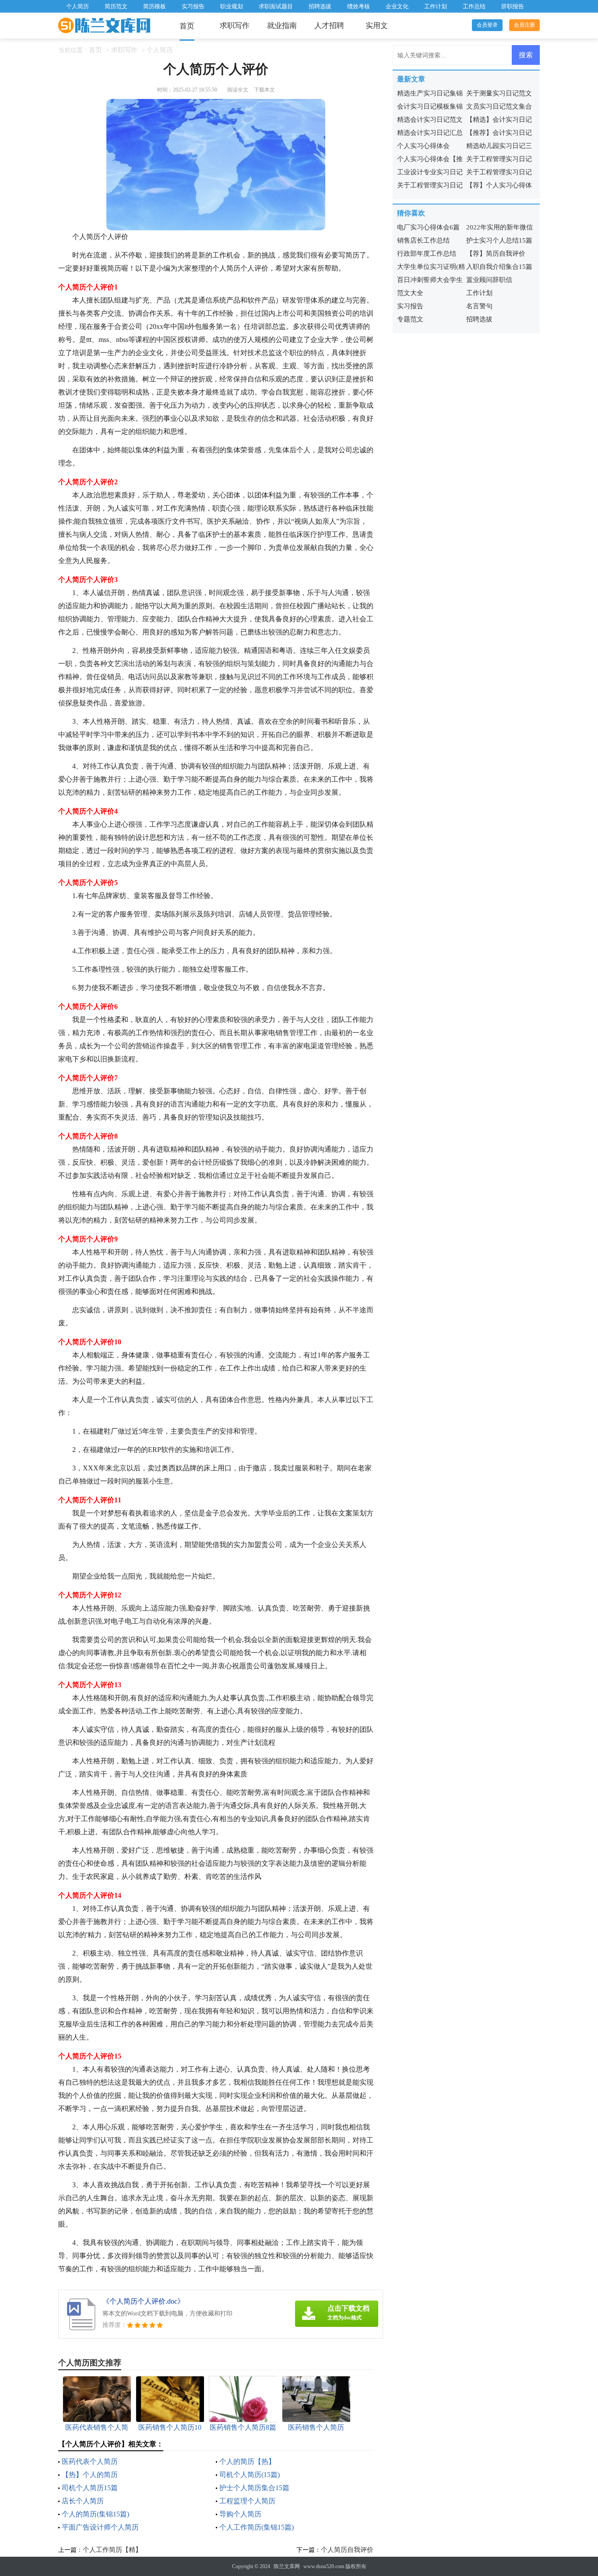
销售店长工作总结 (423, 240)
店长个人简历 (83, 2501)
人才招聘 (329, 26)
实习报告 (193, 6)
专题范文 (410, 319)
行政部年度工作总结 (427, 254)
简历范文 (116, 6)
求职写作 (235, 26)
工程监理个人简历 (247, 2501)
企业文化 (397, 6)
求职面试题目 (276, 6)
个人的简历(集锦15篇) (95, 2514)
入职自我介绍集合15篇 (499, 267)
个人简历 (77, 6)
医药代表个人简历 (90, 2461)
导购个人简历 (240, 2514)
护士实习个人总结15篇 (499, 240)
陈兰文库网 (287, 2566)
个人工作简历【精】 (112, 2550)
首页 (187, 26)
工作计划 (436, 6)
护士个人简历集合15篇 (254, 2488)
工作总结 (474, 6)
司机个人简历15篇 (90, 2488)
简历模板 (155, 6)
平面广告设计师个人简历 (100, 2527)
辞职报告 (513, 6)
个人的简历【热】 (247, 2461)
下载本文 (264, 90)
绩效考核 (359, 6)
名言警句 (479, 306)
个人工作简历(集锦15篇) (257, 2527)
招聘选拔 (320, 6)
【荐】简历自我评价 (496, 254)
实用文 (377, 26)
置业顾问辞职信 (489, 280)
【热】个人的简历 (90, 2475)
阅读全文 (238, 90)
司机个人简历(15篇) (250, 2475)
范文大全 (410, 293)
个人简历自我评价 (347, 2550)
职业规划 (232, 6)
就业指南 (282, 26)
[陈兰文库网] (104, 26)
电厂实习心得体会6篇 (428, 227)
